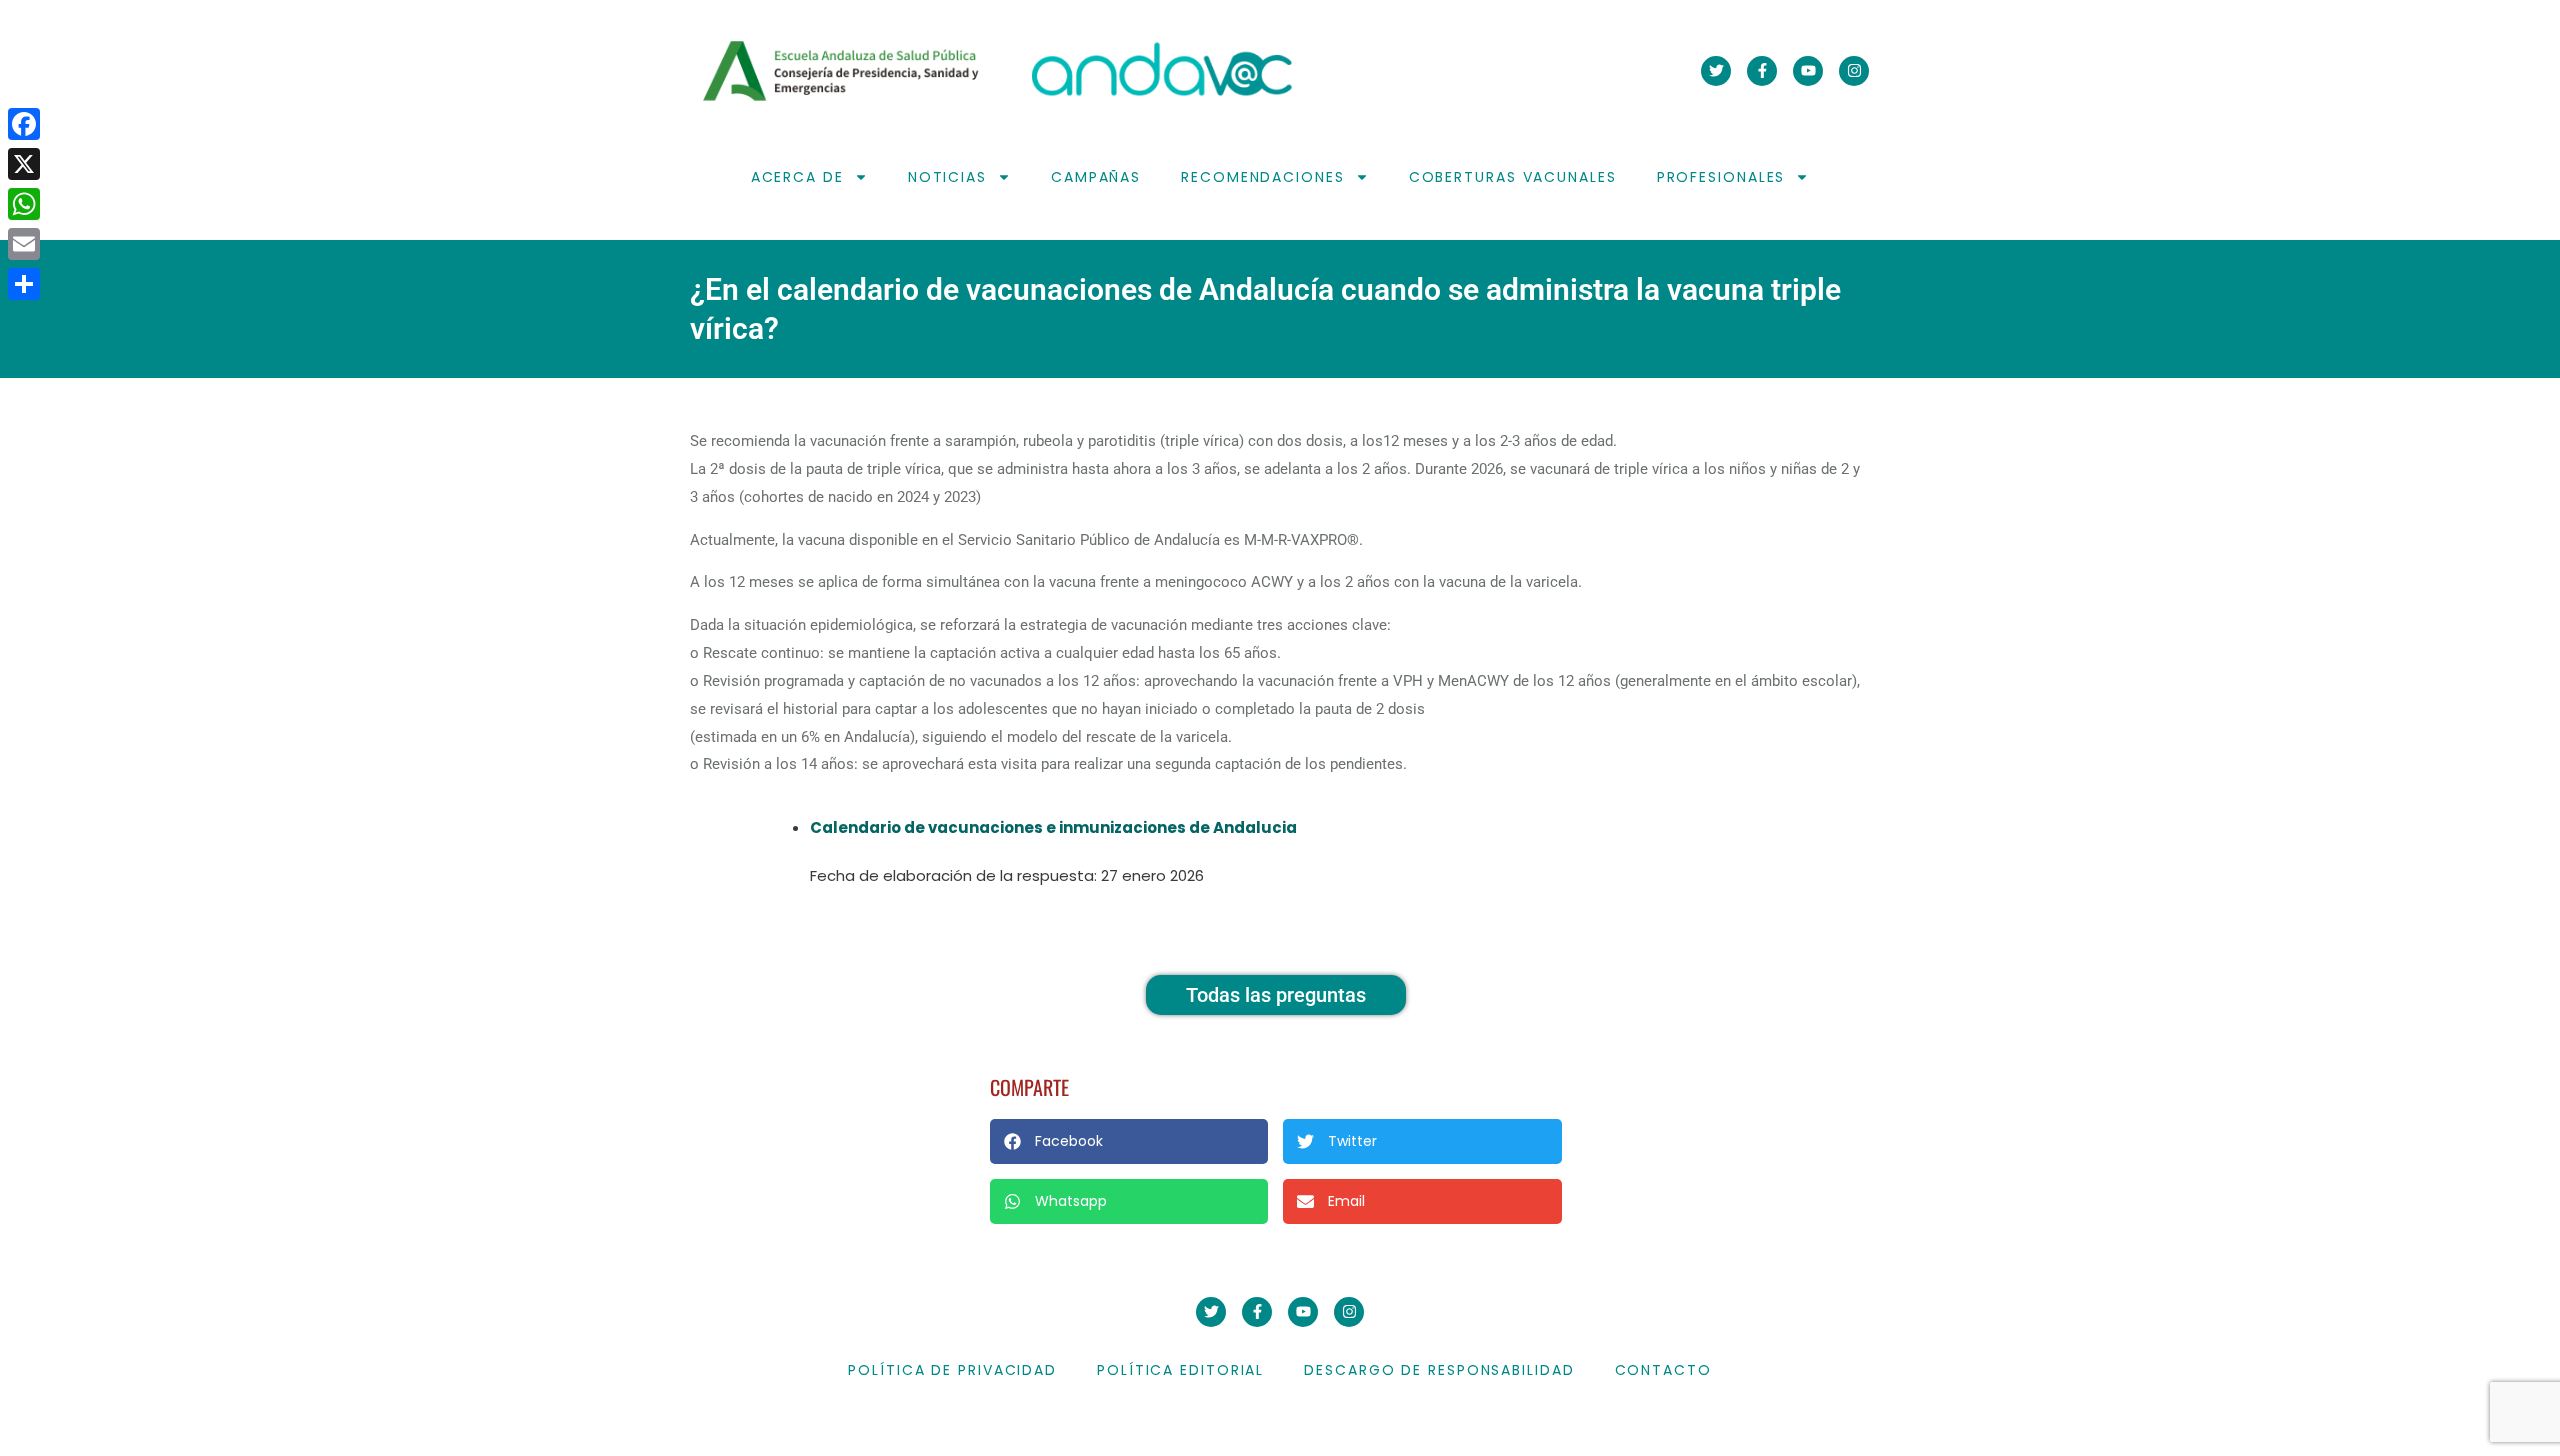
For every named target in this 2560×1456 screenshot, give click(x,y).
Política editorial (1180, 1370)
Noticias (947, 177)
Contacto (1663, 1370)
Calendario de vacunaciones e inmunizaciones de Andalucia (1053, 827)
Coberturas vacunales (1513, 177)
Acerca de (797, 177)
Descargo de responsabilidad (1439, 1370)
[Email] (24, 244)
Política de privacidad (952, 1370)
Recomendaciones (1263, 177)
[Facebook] (24, 124)
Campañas (1096, 177)
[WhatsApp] (24, 204)
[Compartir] (24, 284)
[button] (1129, 1141)
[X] (24, 164)
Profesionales (1721, 177)
